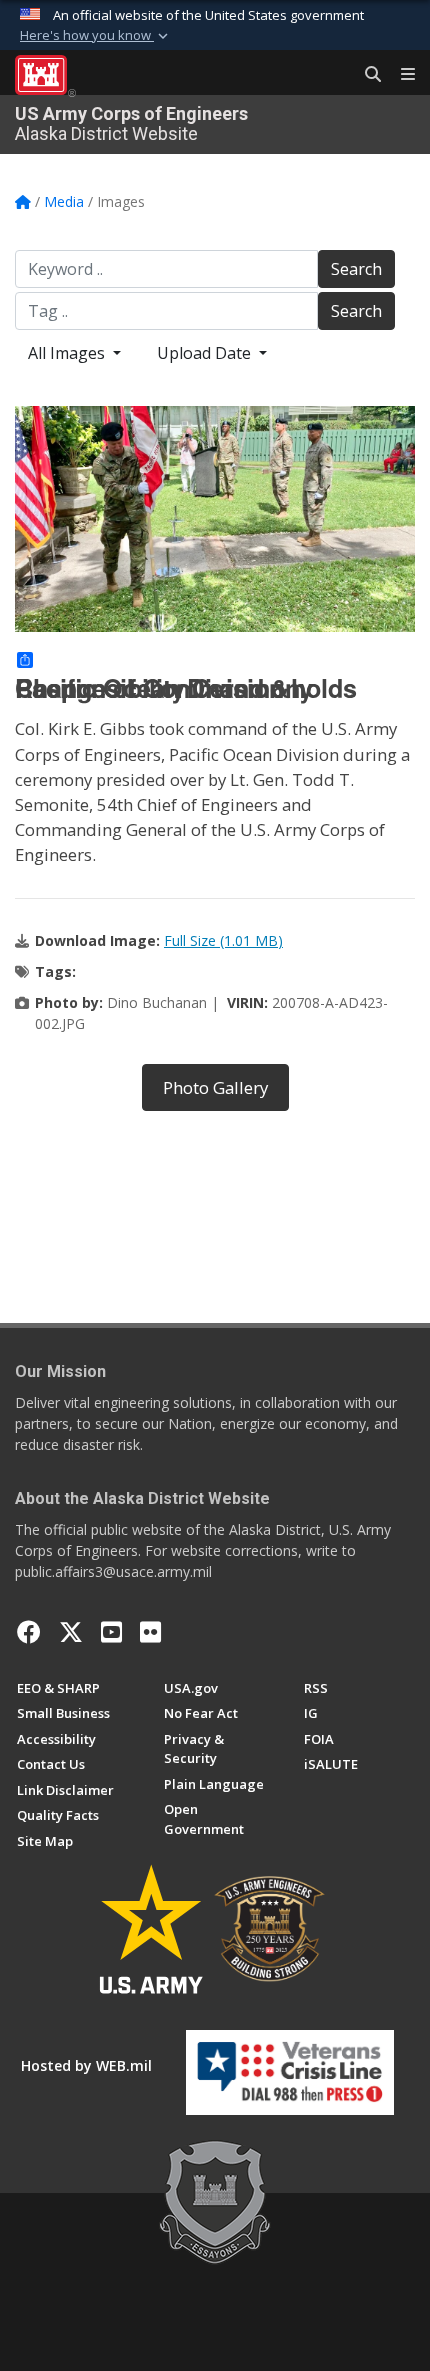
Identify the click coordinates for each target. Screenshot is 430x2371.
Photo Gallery (215, 1087)
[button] (96, 36)
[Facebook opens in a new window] (29, 1632)
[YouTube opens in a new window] (111, 1632)
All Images (68, 353)
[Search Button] (366, 75)
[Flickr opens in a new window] (150, 1632)
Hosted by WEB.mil (86, 2065)
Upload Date (206, 353)
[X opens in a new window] (71, 1632)
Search (356, 269)
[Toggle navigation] (400, 75)
